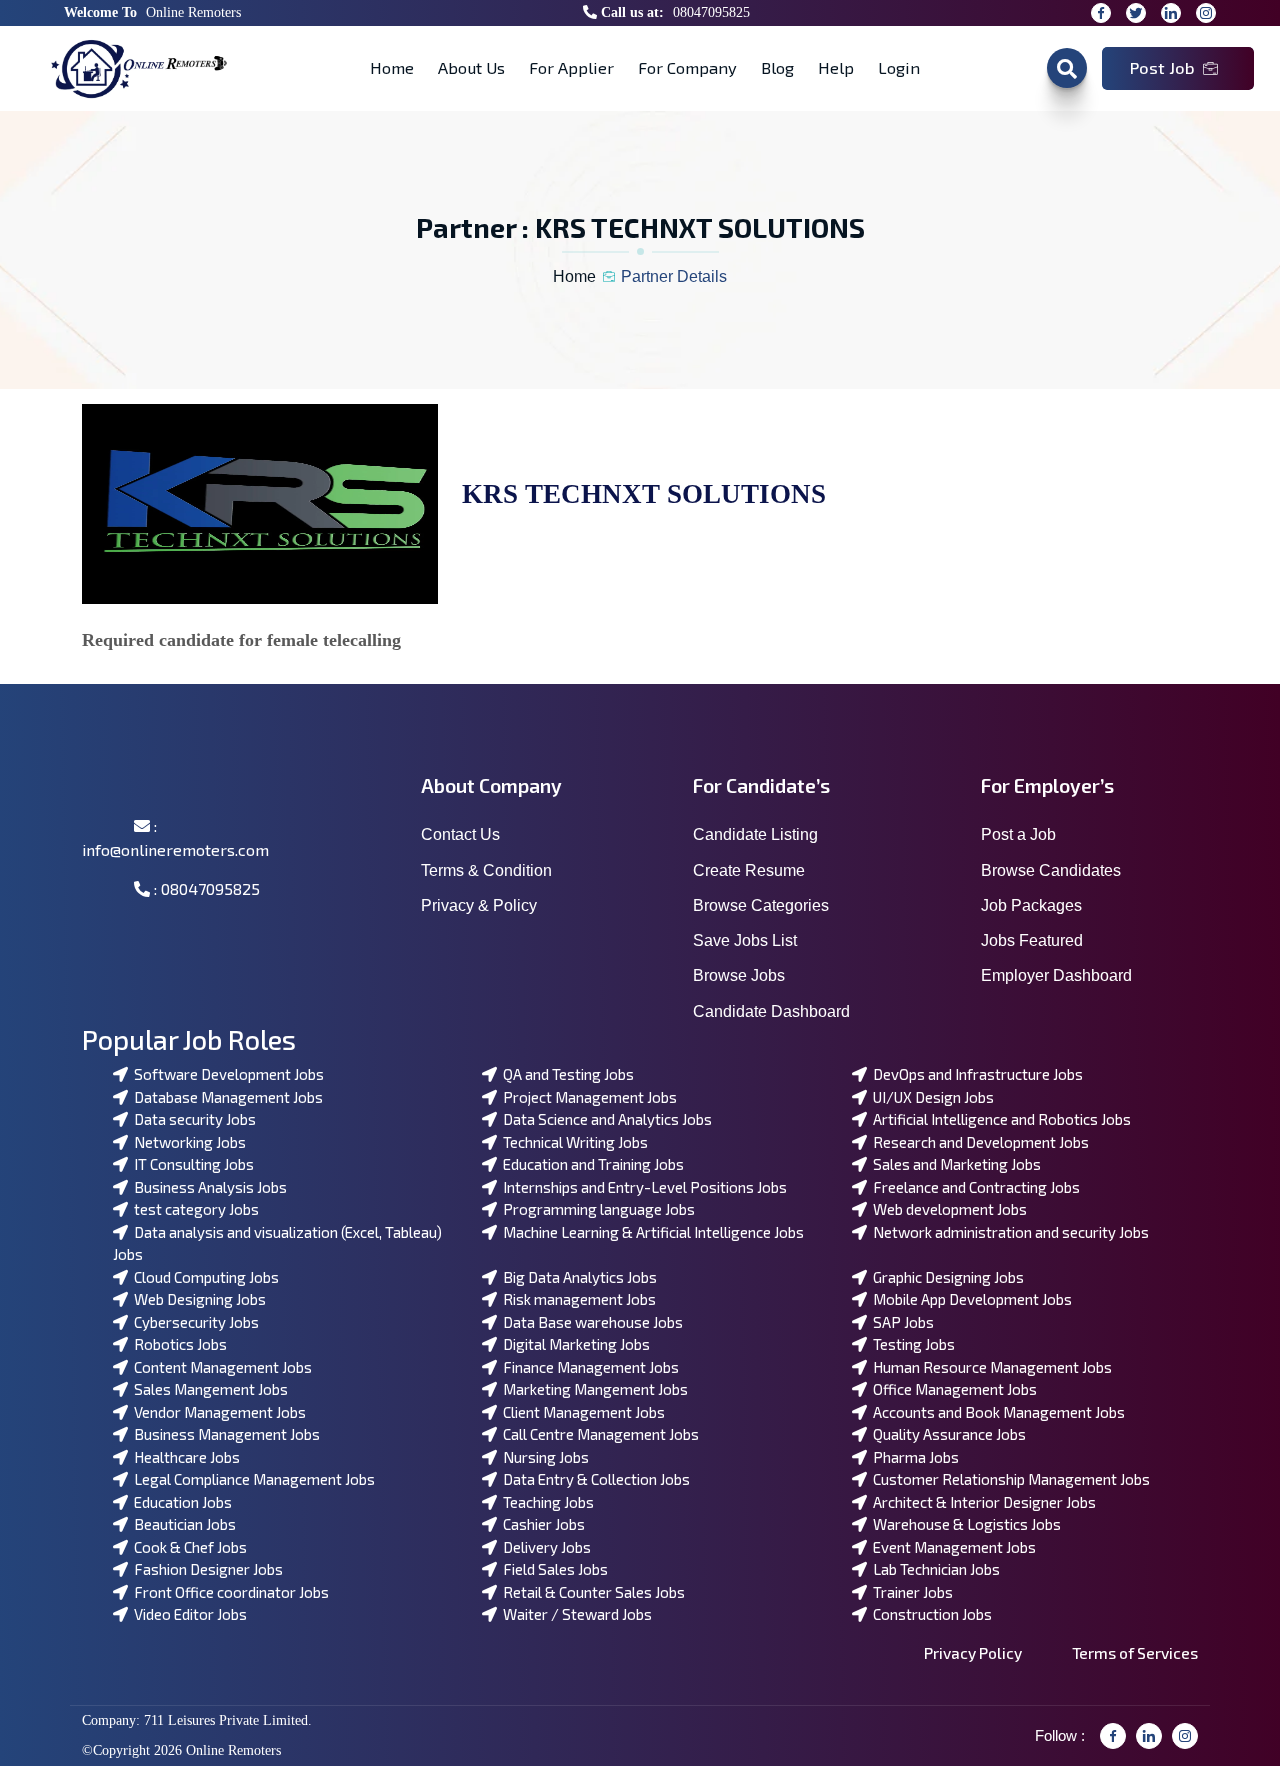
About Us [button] (471, 67)
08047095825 (711, 12)
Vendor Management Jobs (217, 1412)
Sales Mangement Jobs (208, 1389)
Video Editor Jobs (187, 1614)
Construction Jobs (929, 1614)
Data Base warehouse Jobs (590, 1322)
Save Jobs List (745, 940)
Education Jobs (180, 1502)
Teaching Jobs (545, 1502)
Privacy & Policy (479, 905)
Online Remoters (193, 12)
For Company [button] (687, 67)
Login (899, 67)
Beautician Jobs (182, 1524)
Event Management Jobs (951, 1547)
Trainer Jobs (910, 1592)
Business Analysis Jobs (207, 1187)
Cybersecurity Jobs (193, 1322)
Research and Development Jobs (978, 1142)
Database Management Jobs (225, 1097)
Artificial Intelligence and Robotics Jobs (999, 1119)
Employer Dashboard (1056, 975)
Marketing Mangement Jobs (592, 1389)
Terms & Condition (486, 870)
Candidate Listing (755, 834)
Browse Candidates (1051, 870)
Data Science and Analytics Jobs (604, 1119)
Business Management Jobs (224, 1434)
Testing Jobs (911, 1344)
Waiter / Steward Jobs (574, 1614)
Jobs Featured (1032, 940)
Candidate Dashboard (771, 1011)
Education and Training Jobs (590, 1164)
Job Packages (1031, 905)
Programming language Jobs (596, 1209)
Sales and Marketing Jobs (954, 1164)
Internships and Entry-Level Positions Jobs (642, 1187)
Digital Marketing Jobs (573, 1344)
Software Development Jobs (226, 1074)
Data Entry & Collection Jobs (593, 1479)
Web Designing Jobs (197, 1299)
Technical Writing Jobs (572, 1142)
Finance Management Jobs (588, 1367)
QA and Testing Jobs (565, 1074)
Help (836, 67)
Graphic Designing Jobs (945, 1277)
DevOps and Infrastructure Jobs (975, 1074)
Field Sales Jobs (552, 1569)
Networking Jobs (187, 1142)
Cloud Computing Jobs (203, 1277)
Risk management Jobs (576, 1299)
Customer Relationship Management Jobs (1008, 1479)
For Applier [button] (571, 67)
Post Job (1162, 67)
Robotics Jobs (177, 1344)
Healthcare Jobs (184, 1457)
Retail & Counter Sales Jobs (591, 1592)
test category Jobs (193, 1209)
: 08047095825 (205, 888)
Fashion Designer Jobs (205, 1569)
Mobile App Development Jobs (969, 1299)
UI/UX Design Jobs (930, 1097)
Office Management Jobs (952, 1389)
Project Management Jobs (587, 1097)
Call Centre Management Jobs (598, 1434)
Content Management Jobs (220, 1367)
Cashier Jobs (541, 1524)
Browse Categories (761, 905)
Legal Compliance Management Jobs (251, 1479)
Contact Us (460, 834)
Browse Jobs (739, 975)
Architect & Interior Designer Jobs (981, 1502)
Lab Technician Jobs (933, 1569)
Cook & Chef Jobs (187, 1547)
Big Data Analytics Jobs (577, 1277)
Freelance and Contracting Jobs (973, 1187)
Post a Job (1018, 834)
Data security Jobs (192, 1119)
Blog (777, 67)
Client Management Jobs (581, 1412)
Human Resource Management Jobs (989, 1367)
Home (392, 67)
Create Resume (749, 870)
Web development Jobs (947, 1209)
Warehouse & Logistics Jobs (964, 1524)
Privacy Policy (973, 1652)
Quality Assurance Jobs (946, 1434)
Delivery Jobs (544, 1547)
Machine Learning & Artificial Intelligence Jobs (650, 1232)
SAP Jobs (900, 1322)
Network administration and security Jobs (1008, 1232)
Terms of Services (1135, 1652)
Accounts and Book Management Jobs (996, 1412)
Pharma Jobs (913, 1457)
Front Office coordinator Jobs (228, 1592)
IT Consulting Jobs (191, 1164)
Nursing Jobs (543, 1457)
